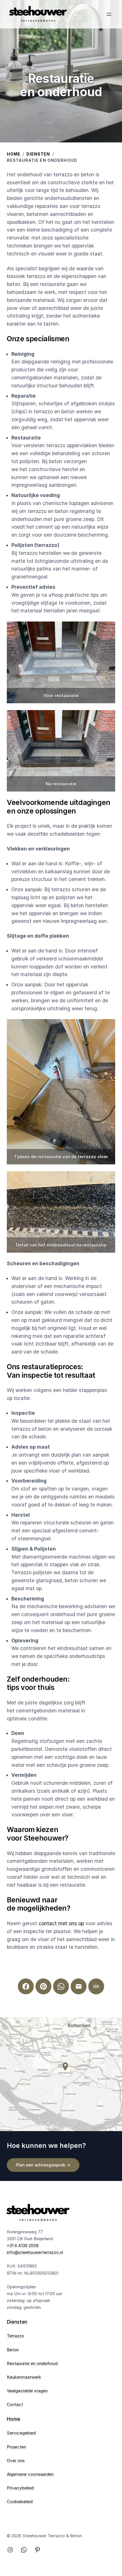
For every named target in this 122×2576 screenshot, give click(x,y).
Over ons (16, 2461)
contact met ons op (61, 1923)
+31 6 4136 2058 (23, 2245)
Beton (13, 2350)
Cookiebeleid (20, 2502)
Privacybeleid (20, 2488)
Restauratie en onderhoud (32, 2363)
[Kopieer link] (96, 1986)
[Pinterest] (43, 1986)
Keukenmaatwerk (24, 2377)
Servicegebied (21, 2433)
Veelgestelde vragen (27, 2391)
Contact (15, 2404)
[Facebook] (26, 1986)
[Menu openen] (109, 14)
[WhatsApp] (61, 1986)
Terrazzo (15, 2336)
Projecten (16, 2447)
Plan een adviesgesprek (43, 2165)
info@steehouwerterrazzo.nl (35, 2252)
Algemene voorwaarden (30, 2474)
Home (14, 154)
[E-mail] (79, 1986)
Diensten (38, 154)
